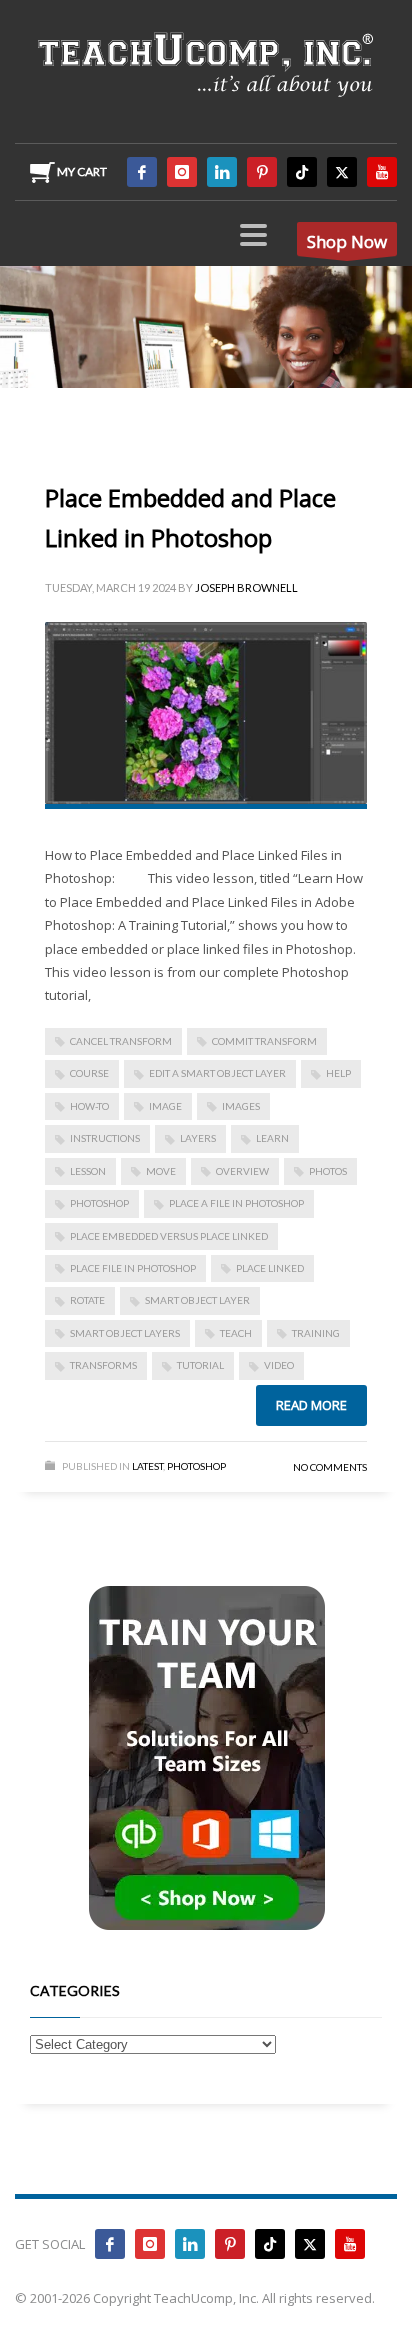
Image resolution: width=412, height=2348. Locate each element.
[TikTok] (302, 172)
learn (272, 1138)
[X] (342, 172)
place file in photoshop (133, 1268)
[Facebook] (142, 172)
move (161, 1171)
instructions (105, 1138)
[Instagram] (182, 172)
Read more (311, 1405)
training (316, 1333)
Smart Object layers (125, 1333)
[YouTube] (382, 172)
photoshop (99, 1203)
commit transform (264, 1041)
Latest (147, 1466)
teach (236, 1333)
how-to (89, 1106)
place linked (270, 1268)
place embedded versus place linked (169, 1236)
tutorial (200, 1365)
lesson (88, 1171)
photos (328, 1171)
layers (198, 1138)
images (241, 1106)
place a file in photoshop (236, 1203)
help (338, 1073)
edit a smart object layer (217, 1073)
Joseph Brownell (246, 587)
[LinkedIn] (222, 172)
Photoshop (196, 1466)
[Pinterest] (262, 172)
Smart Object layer (197, 1300)
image (165, 1106)
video (279, 1365)
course (89, 1073)
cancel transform (121, 1041)
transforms (103, 1365)
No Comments (330, 1467)
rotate (87, 1300)
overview (242, 1171)
